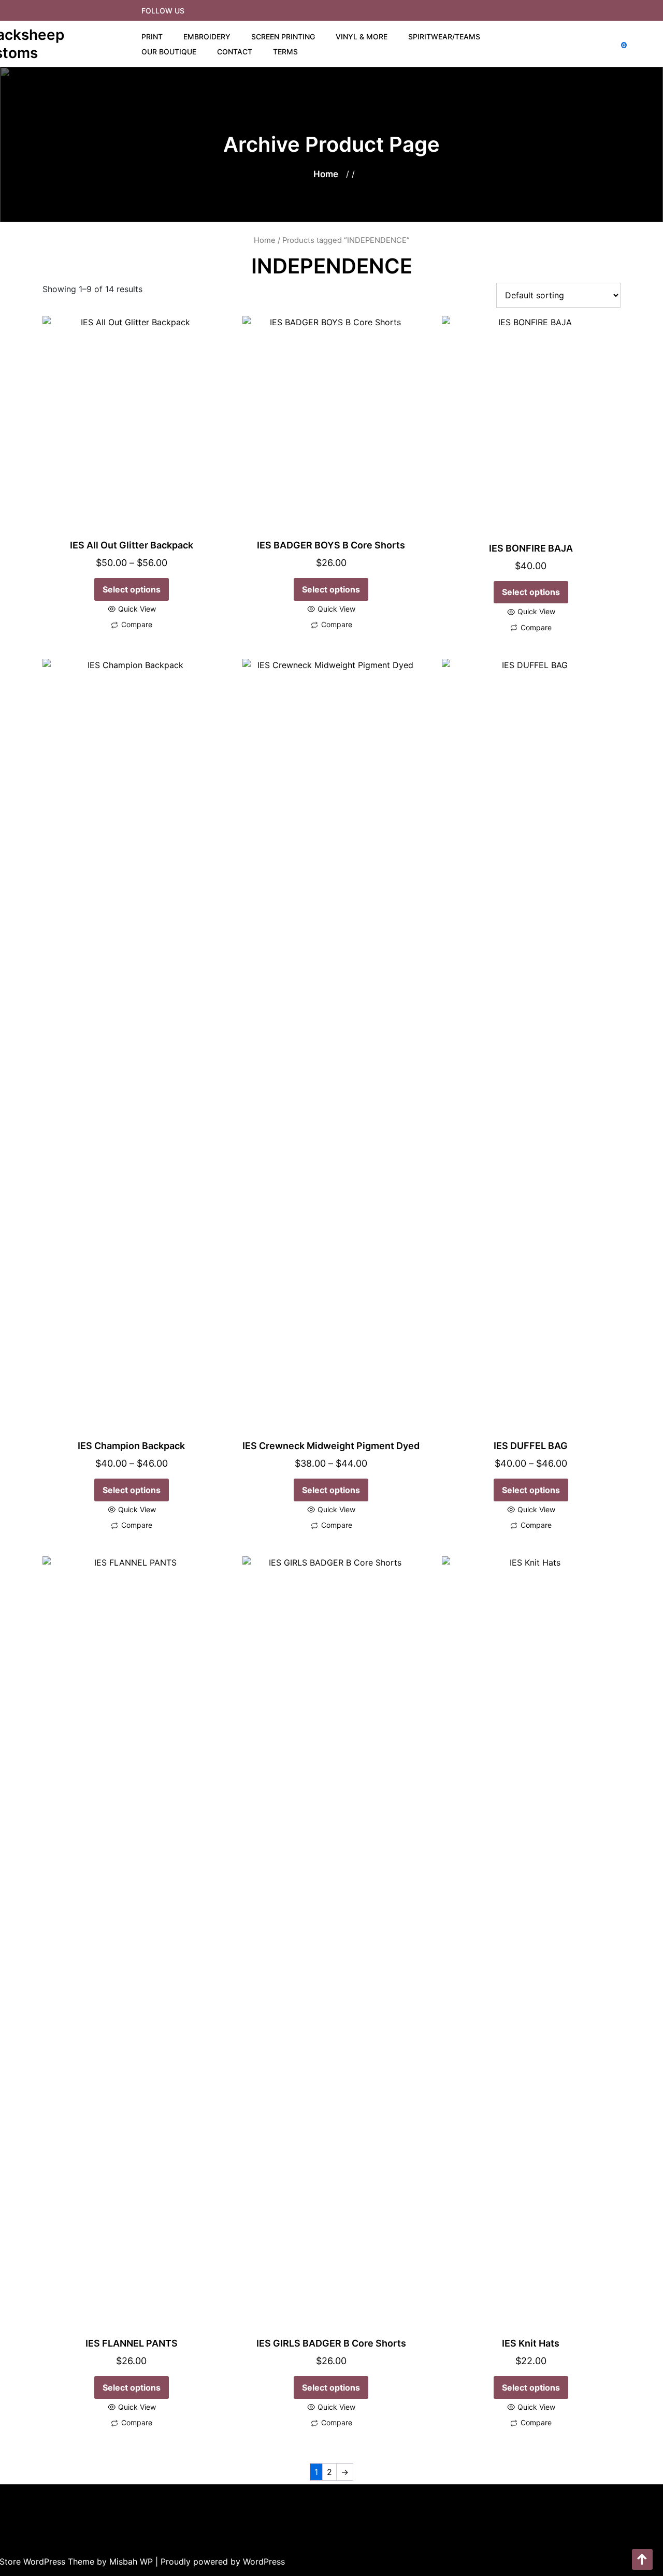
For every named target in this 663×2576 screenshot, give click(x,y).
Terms (285, 52)
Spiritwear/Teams (444, 37)
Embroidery (207, 37)
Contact (235, 52)
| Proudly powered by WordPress (220, 2561)
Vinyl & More (362, 37)
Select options (132, 589)
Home (326, 174)
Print (152, 37)
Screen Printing (283, 37)
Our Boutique (169, 52)
